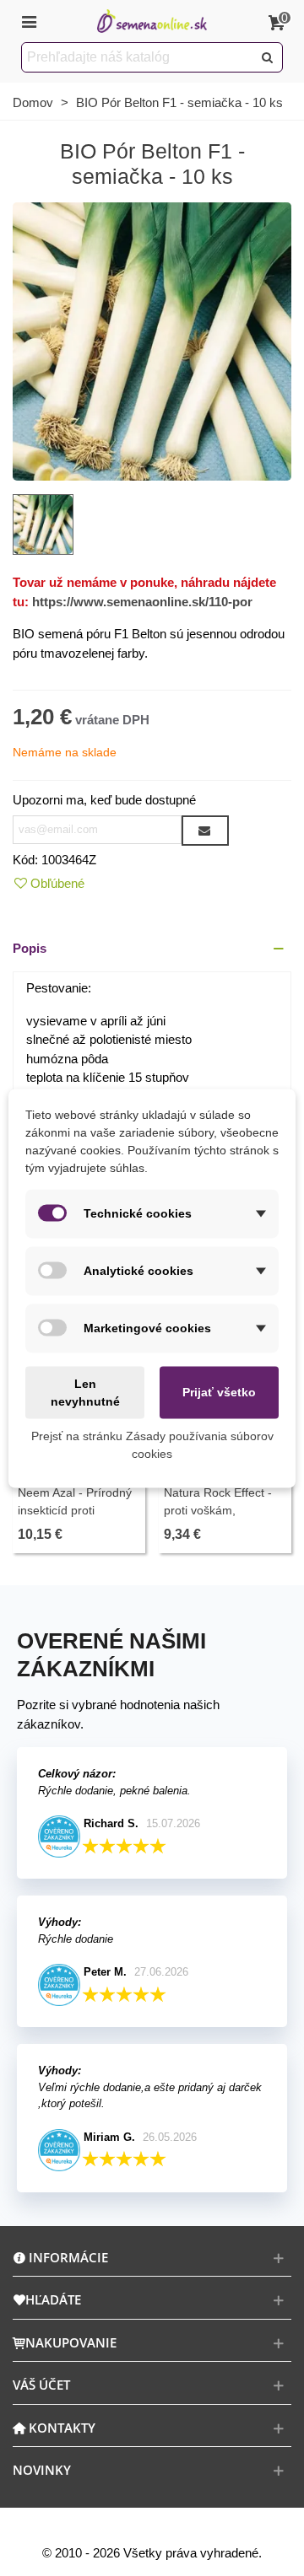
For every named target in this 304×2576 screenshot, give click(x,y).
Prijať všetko (219, 1392)
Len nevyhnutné (85, 1392)
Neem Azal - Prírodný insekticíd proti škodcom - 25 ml (75, 1510)
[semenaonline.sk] (152, 22)
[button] (152, 949)
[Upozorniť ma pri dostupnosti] (205, 831)
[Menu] (29, 21)
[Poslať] (268, 57)
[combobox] (138, 57)
